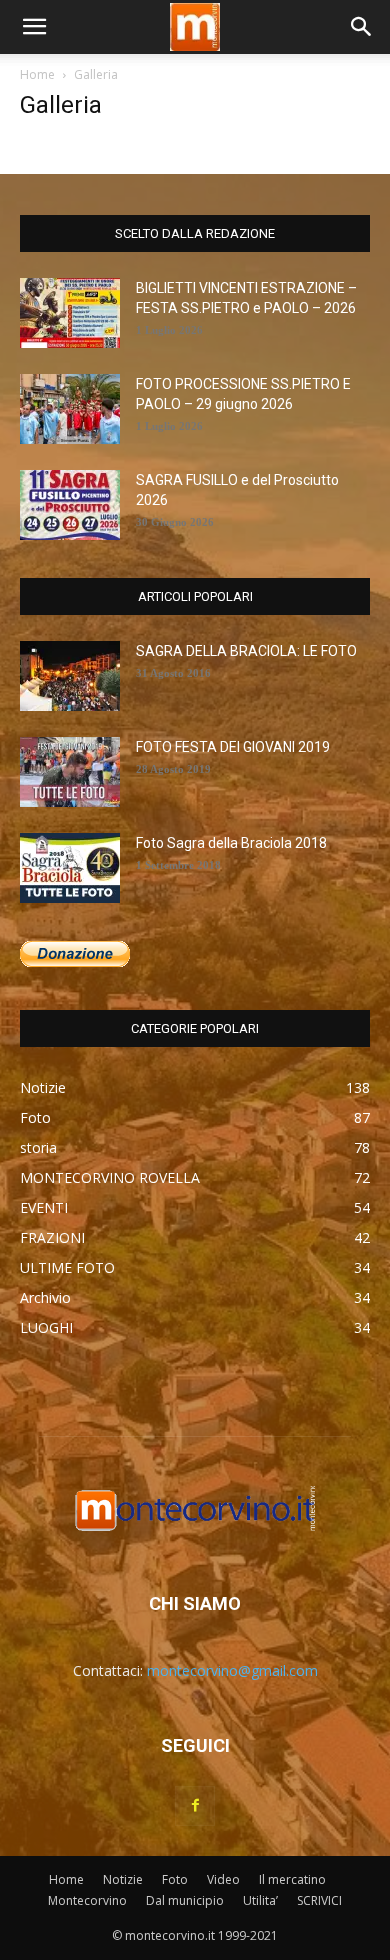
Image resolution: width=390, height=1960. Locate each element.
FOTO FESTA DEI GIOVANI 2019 (233, 747)
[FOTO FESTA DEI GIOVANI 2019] (70, 772)
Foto (175, 1879)
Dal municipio (185, 1900)
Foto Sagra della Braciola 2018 (231, 843)
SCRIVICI (319, 1900)
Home (37, 74)
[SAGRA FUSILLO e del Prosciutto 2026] (70, 505)
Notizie (123, 1879)
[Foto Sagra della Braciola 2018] (70, 868)
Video (223, 1879)
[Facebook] (195, 1806)
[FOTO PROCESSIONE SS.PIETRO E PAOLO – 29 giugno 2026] (70, 409)
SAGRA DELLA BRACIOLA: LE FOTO (246, 651)
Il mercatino (292, 1879)
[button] (34, 27)
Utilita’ (260, 1900)
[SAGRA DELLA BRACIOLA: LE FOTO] (70, 676)
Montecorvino (87, 1900)
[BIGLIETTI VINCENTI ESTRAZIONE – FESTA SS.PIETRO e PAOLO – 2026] (70, 313)
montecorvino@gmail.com (232, 1670)
